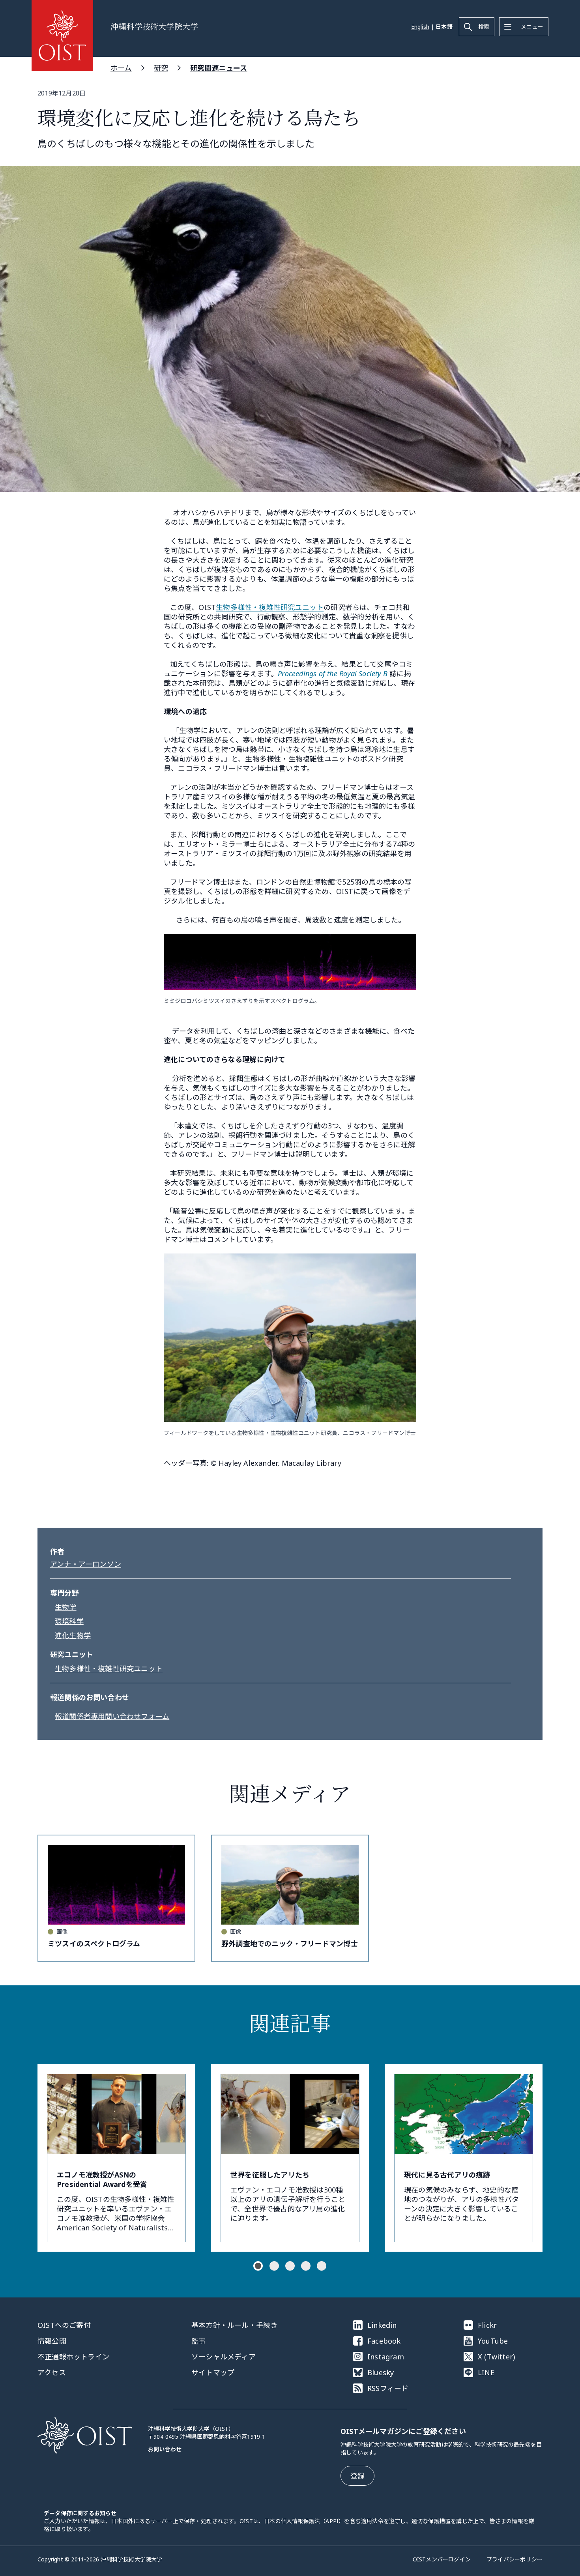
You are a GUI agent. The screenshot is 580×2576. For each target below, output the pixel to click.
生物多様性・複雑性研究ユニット (270, 607)
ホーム (121, 68)
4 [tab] (306, 2266)
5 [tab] (322, 2266)
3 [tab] (290, 2266)
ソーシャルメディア (224, 2357)
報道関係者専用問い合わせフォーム (112, 1716)
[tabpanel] (116, 2158)
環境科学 (69, 1621)
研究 (161, 68)
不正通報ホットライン (73, 2357)
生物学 (66, 1607)
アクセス (52, 2372)
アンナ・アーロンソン (86, 1564)
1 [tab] (258, 2266)
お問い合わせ (165, 2449)
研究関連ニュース (219, 68)
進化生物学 (73, 1635)
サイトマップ (213, 2372)
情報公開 (52, 2341)
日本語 (444, 27)
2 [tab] (274, 2266)
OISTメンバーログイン (442, 2559)
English (420, 27)
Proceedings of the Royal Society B (333, 673)
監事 (198, 2341)
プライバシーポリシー (515, 2559)
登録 (357, 2476)
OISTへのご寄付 (64, 2325)
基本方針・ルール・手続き (234, 2325)
